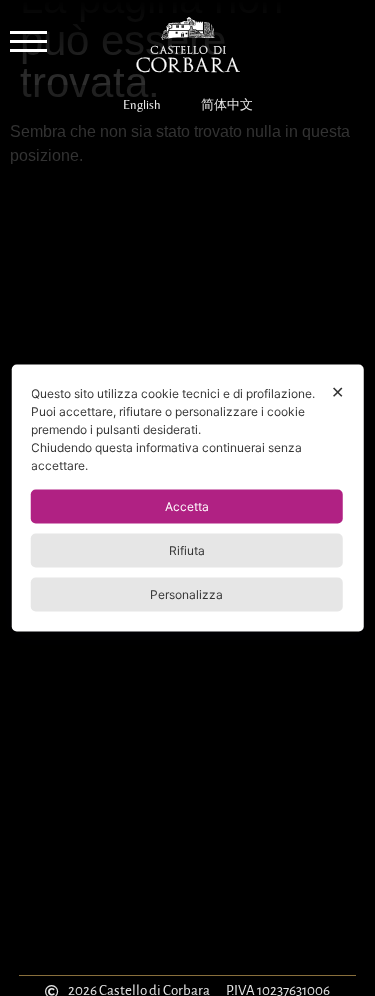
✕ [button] (337, 392)
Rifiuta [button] (187, 550)
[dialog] (187, 498)
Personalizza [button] (186, 594)
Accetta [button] (187, 506)
